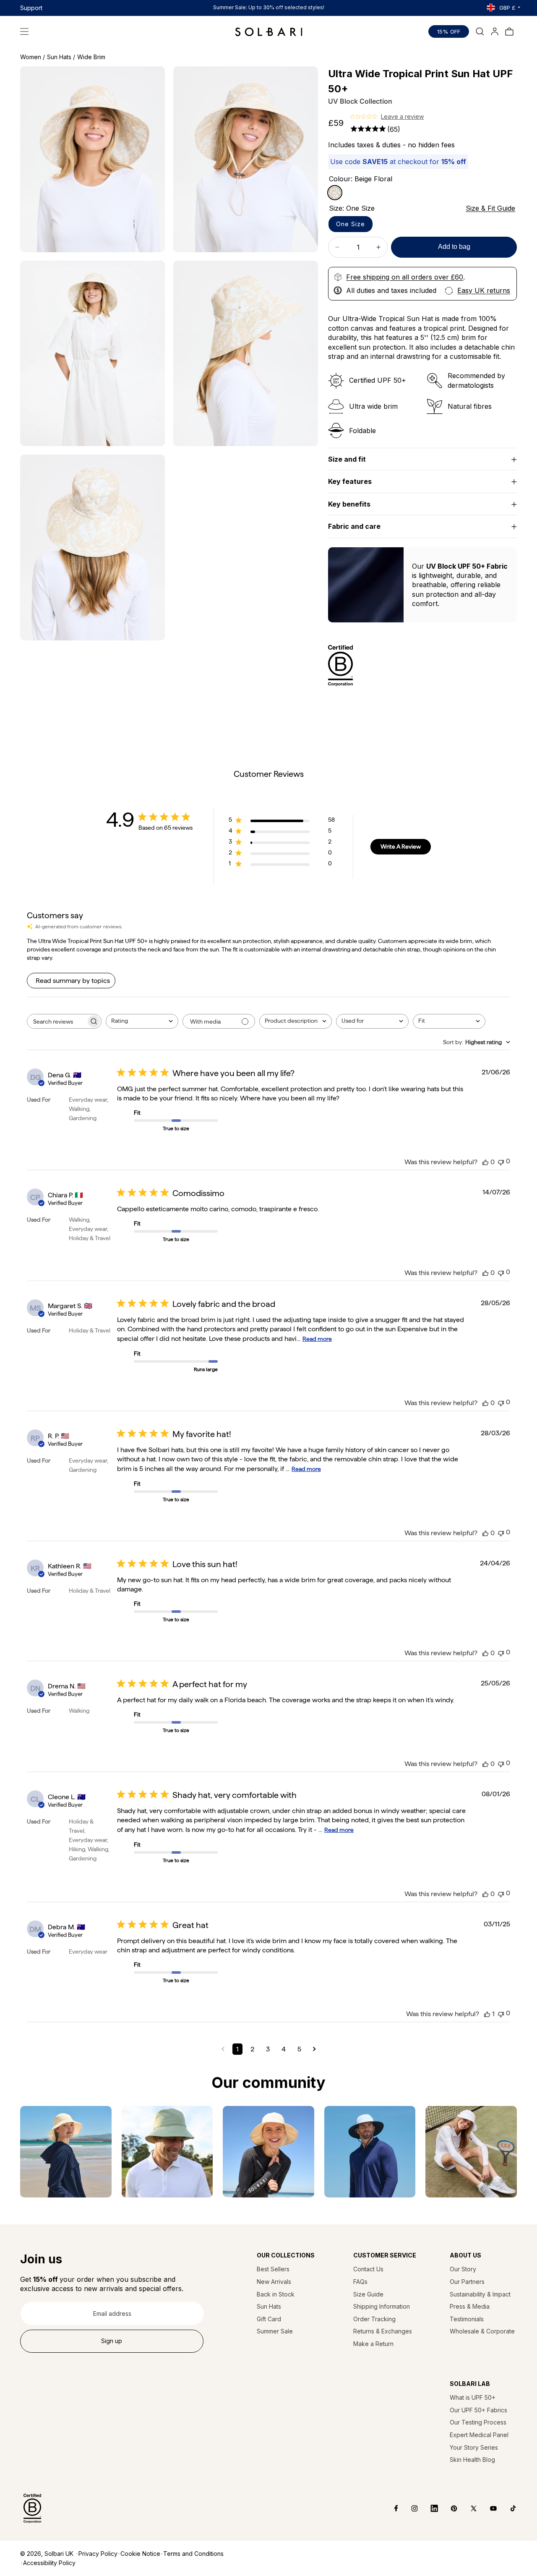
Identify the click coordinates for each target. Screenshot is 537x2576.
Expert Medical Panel (479, 2435)
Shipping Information (382, 2306)
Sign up (112, 2341)
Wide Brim (91, 57)
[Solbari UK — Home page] (269, 31)
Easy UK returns (484, 290)
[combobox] (142, 1021)
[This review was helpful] (485, 1162)
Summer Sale (275, 2331)
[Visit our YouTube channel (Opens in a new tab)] (487, 2508)
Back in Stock (276, 2294)
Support (31, 8)
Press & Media (470, 2306)
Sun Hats (269, 2306)
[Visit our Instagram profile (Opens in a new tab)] (408, 2508)
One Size (351, 224)
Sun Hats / (61, 57)
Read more (317, 1339)
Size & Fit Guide (490, 208)
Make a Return (373, 2344)
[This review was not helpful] (501, 1161)
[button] (24, 31)
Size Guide (368, 2294)
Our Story (463, 2269)
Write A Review (401, 846)
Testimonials (467, 2319)
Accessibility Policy (49, 2563)
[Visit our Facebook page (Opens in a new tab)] (390, 2508)
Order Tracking (374, 2319)
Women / (33, 57)
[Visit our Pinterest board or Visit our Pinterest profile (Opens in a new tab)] (448, 2508)
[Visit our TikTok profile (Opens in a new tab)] (507, 2508)
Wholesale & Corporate (482, 2331)
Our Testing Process (478, 2422)
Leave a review (402, 116)
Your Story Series (474, 2447)
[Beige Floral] (335, 193)
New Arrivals (274, 2282)
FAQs (360, 2282)
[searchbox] (57, 1021)
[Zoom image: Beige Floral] (93, 159)
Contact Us (368, 2269)
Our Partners (467, 2282)
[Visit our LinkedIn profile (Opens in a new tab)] (428, 2508)
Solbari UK (59, 2554)
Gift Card (269, 2319)
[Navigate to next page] (314, 2049)
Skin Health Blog (472, 2460)
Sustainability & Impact (480, 2294)
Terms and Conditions (193, 2554)
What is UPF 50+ (473, 2397)
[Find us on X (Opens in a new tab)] (468, 2508)
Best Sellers (273, 2269)
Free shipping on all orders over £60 (405, 277)
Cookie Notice (140, 2554)
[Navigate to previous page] (223, 2049)
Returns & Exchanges (383, 2331)
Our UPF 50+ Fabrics (478, 2410)
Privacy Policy (98, 2554)
